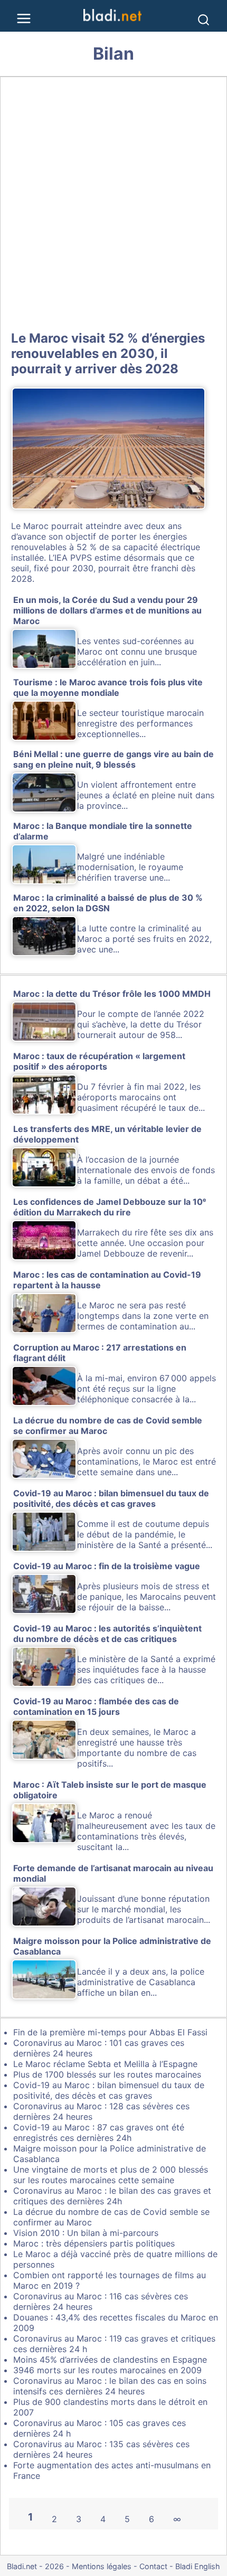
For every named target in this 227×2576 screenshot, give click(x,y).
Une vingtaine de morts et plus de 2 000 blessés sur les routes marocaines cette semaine (111, 2175)
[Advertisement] (113, 202)
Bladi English (198, 2566)
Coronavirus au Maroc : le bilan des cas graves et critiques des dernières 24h (112, 2196)
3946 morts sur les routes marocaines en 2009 (107, 2370)
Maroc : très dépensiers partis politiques (94, 2243)
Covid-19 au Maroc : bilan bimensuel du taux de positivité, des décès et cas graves (109, 2090)
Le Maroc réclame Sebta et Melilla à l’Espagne (105, 2064)
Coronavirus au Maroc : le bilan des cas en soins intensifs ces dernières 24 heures (110, 2386)
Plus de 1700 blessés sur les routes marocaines (107, 2074)
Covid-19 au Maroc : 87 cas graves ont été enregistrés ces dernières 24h (99, 2132)
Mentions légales (102, 2566)
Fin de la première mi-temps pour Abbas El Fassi (110, 2032)
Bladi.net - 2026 (35, 2566)
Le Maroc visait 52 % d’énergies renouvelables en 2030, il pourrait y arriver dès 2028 (108, 353)
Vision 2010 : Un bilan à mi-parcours (86, 2233)
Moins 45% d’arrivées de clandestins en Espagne (110, 2360)
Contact (153, 2566)
